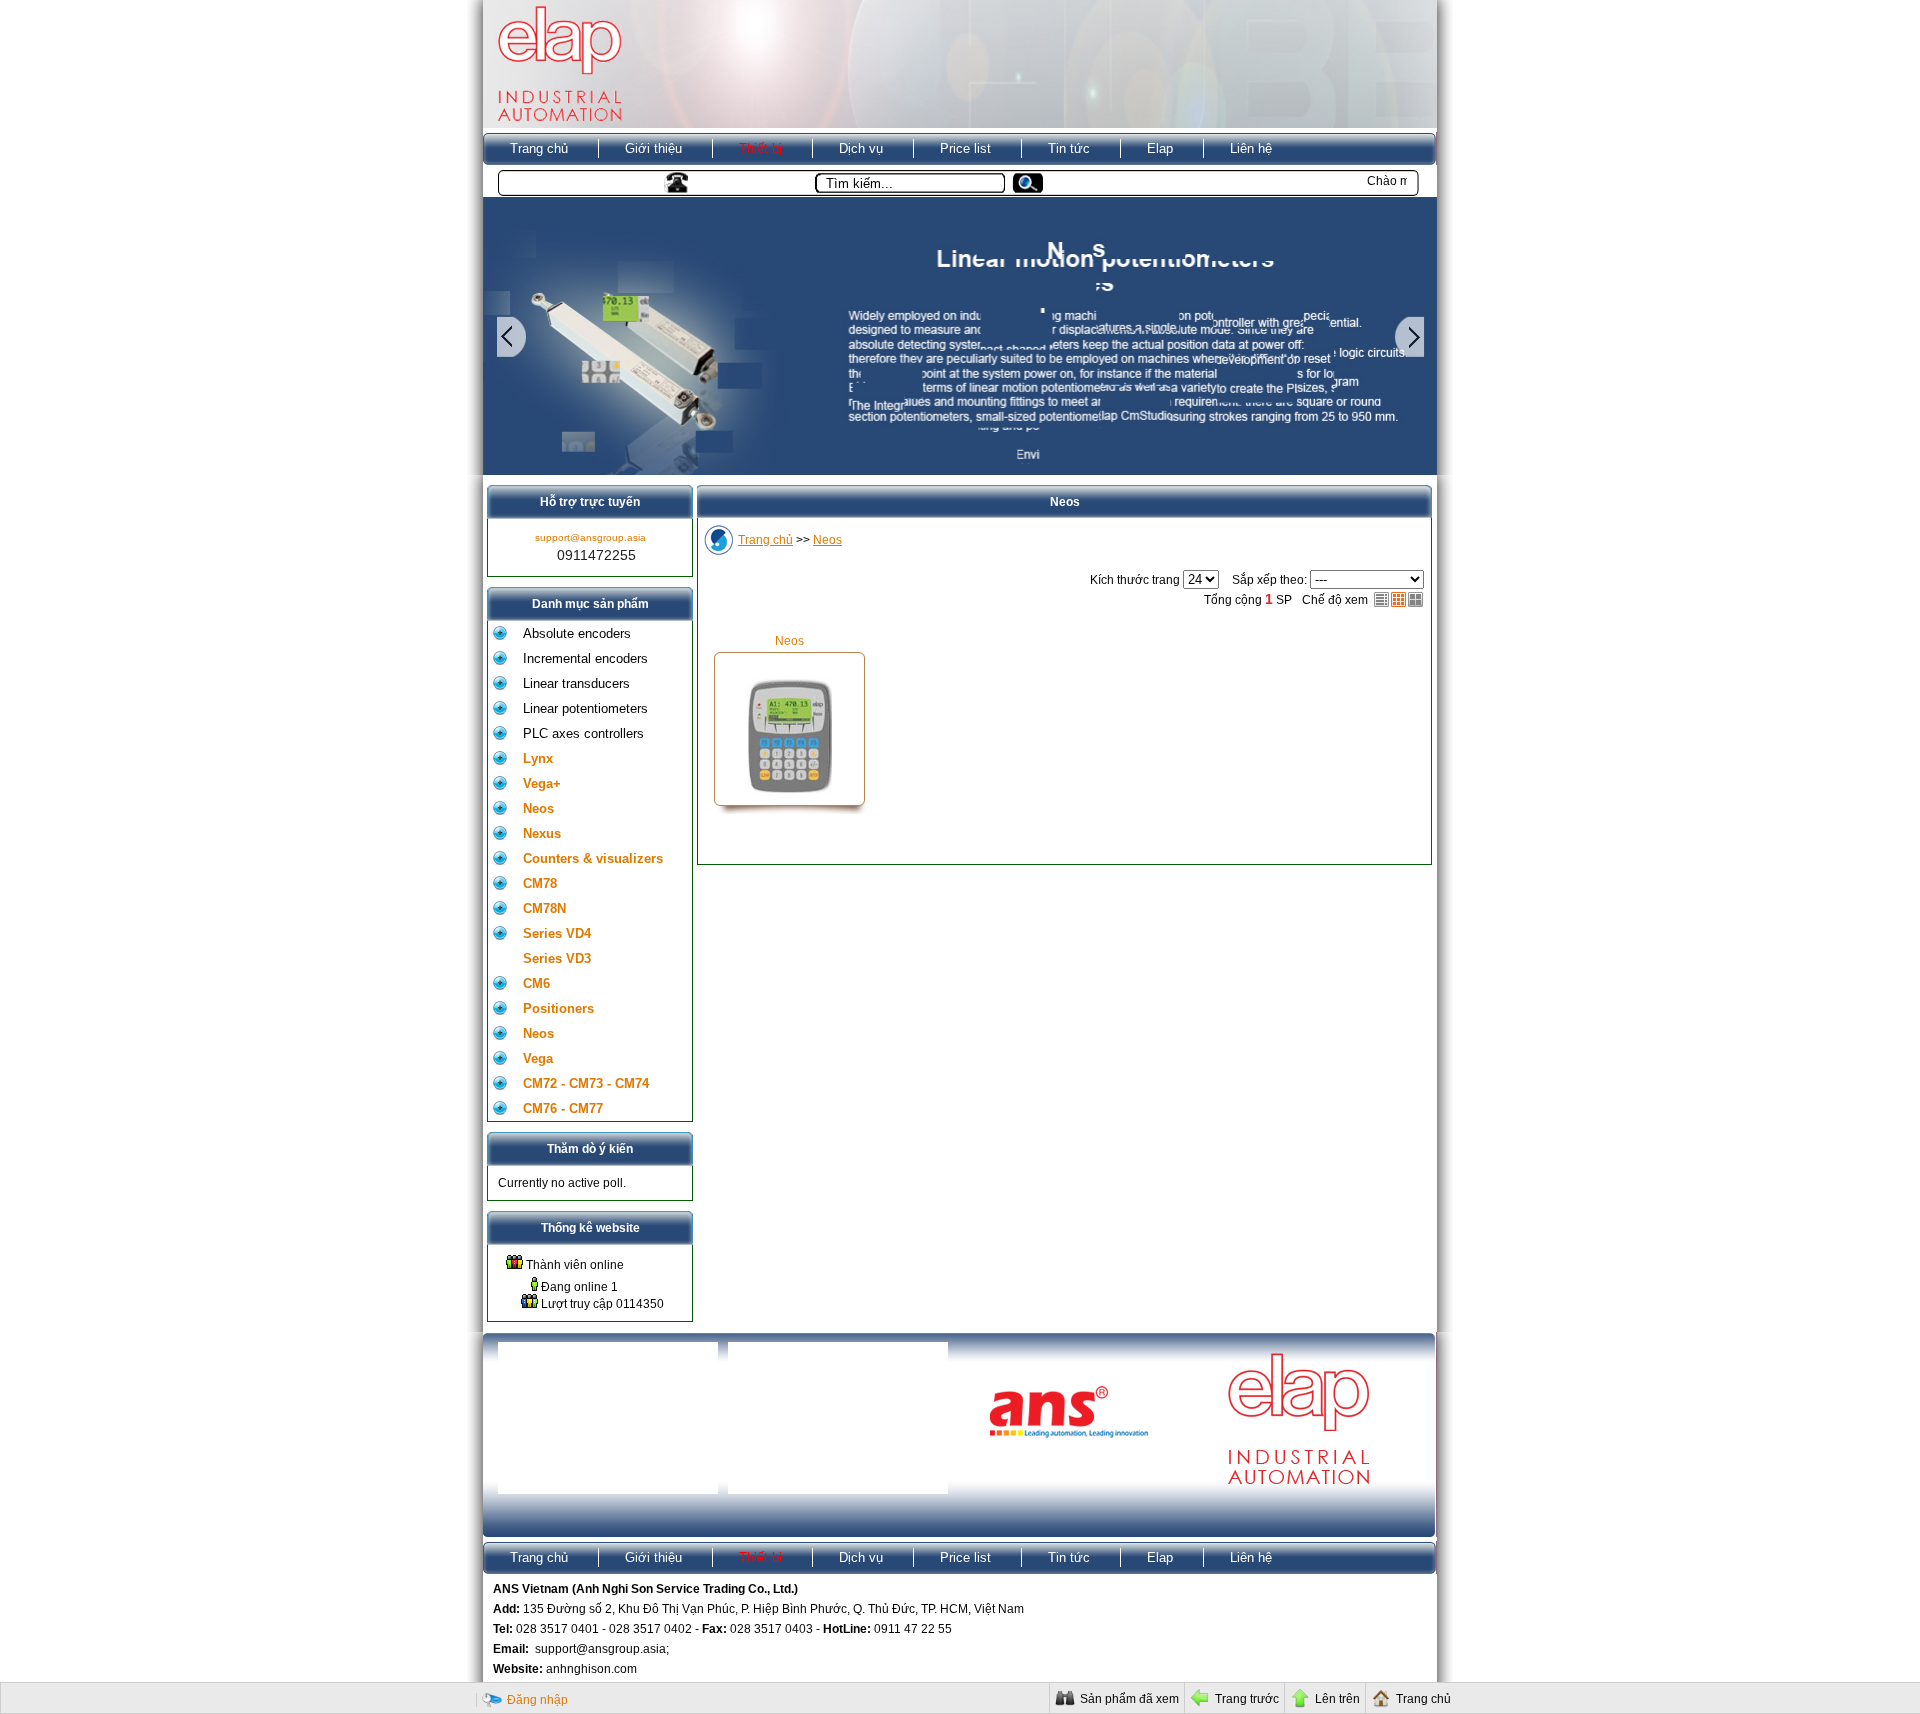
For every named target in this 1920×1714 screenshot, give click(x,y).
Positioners (558, 1008)
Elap (1160, 148)
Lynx (538, 758)
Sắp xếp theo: (1269, 580)
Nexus (542, 833)
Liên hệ (1251, 148)
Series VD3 (557, 958)
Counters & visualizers (593, 858)
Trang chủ (539, 148)
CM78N (544, 908)
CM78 (540, 883)
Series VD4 (557, 933)
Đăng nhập (537, 1700)
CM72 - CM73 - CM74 (586, 1083)
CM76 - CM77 (563, 1108)
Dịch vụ (861, 148)
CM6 (536, 983)
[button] (1036, 183)
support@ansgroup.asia (590, 537)
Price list (965, 148)
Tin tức (1069, 148)
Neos (538, 808)
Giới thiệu (653, 148)
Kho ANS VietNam (563, 181)
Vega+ (542, 783)
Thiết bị (760, 148)
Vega (538, 1058)
